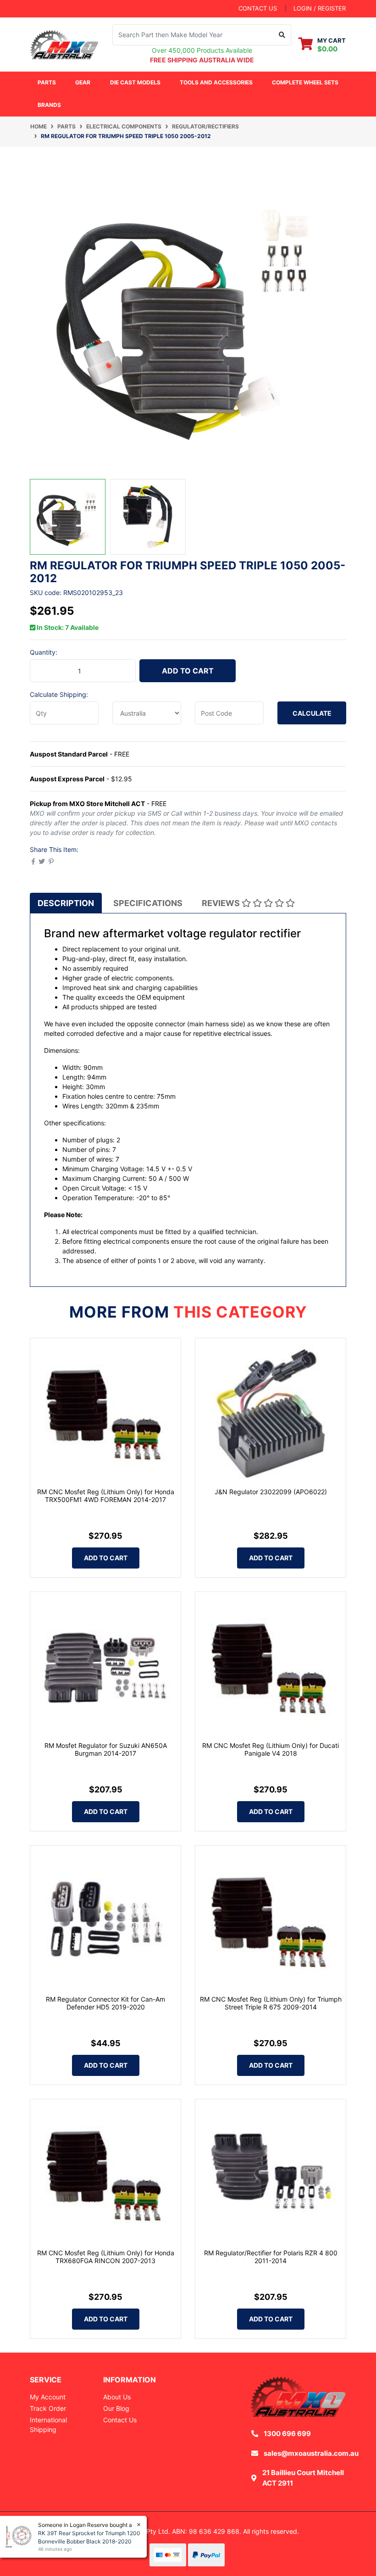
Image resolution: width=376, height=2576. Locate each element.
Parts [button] (47, 82)
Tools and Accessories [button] (216, 82)
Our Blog (116, 2408)
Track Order (48, 2408)
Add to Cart (188, 671)
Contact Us (120, 2420)
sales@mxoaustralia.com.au (311, 2453)
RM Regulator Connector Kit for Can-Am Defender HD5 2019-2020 (105, 2003)
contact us (258, 8)
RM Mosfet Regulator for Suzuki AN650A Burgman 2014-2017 (106, 1749)
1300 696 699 (287, 2434)
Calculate (312, 713)
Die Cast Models (135, 82)
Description (66, 903)
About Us (117, 2397)
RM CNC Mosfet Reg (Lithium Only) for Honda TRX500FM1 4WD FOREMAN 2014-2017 (106, 1496)
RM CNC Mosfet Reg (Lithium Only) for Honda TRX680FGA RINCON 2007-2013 (106, 2257)
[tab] (66, 903)
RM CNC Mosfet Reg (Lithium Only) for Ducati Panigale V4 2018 (271, 1749)
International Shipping (48, 2425)
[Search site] (282, 35)
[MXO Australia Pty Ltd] (64, 43)
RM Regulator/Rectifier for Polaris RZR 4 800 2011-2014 (271, 2257)
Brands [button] (49, 105)
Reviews (222, 903)
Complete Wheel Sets (305, 82)
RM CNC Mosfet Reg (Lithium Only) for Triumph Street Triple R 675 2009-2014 (271, 2003)
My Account (48, 2397)
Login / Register (320, 8)
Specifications (148, 903)
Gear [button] (83, 82)
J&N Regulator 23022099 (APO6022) (271, 1492)
